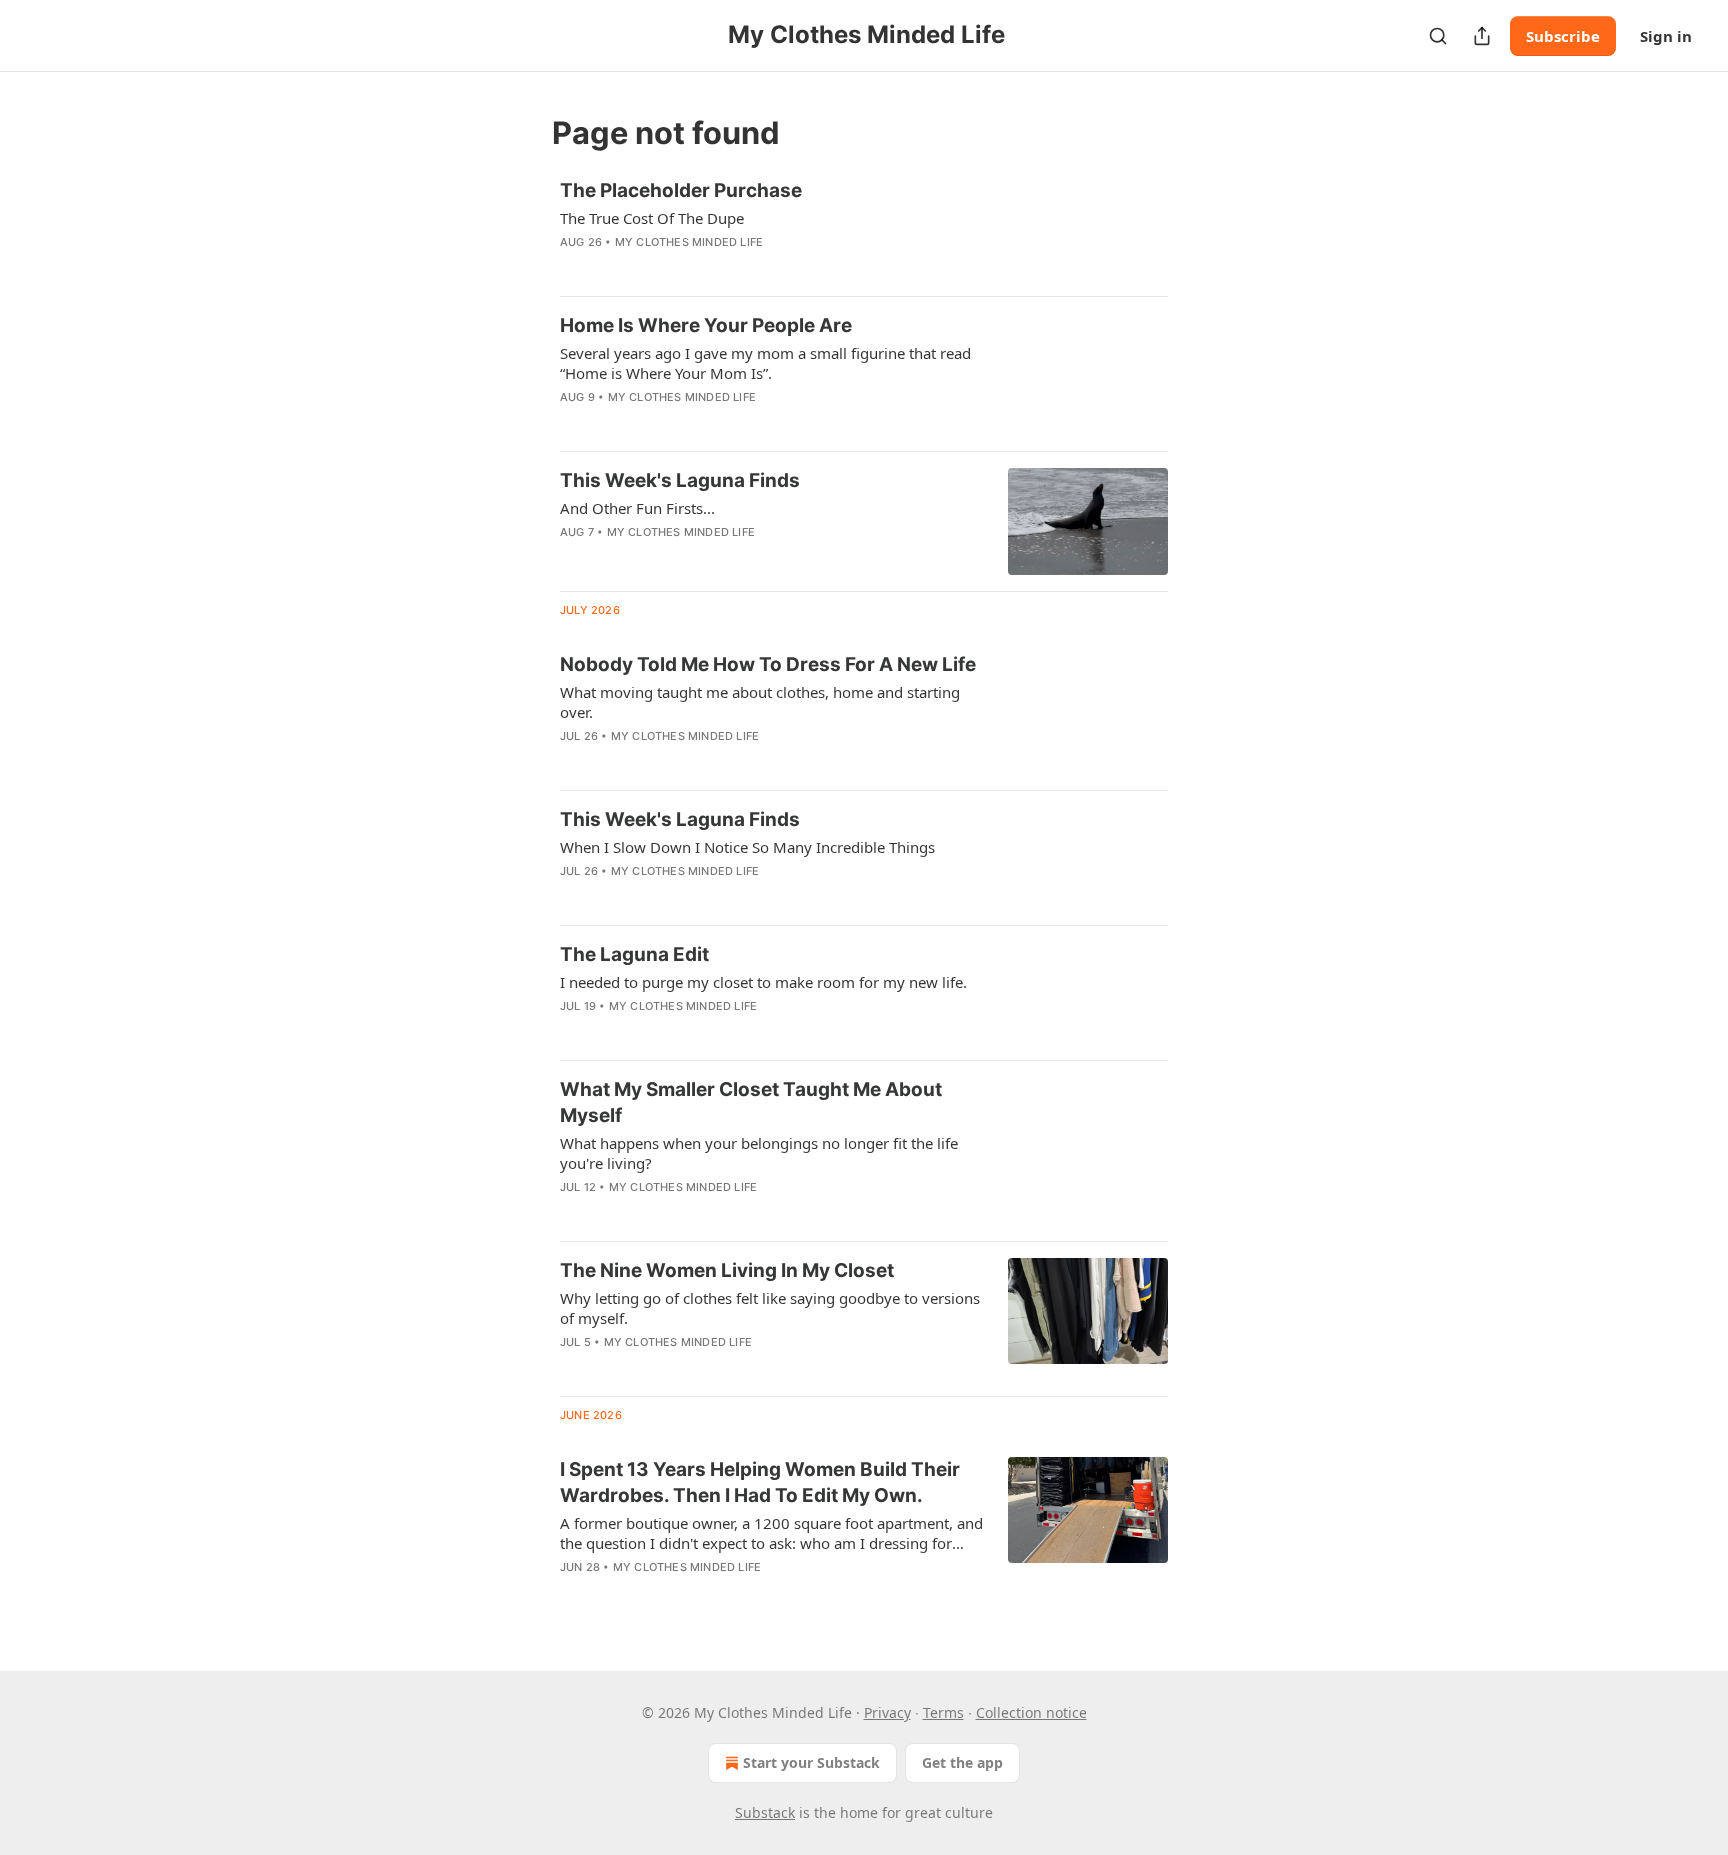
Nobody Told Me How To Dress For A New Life (768, 664)
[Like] (573, 558)
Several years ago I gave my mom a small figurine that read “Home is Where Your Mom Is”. (765, 363)
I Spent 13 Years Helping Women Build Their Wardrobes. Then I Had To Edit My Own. (760, 1482)
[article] (864, 229)
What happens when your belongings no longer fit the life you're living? (759, 1153)
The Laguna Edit (634, 954)
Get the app (962, 1762)
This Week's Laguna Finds (680, 480)
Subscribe (1563, 36)
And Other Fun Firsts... (637, 508)
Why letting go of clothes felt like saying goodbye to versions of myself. (770, 1308)
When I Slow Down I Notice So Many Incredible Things (747, 847)
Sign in (1666, 36)
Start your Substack (811, 1762)
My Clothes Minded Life (689, 242)
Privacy (887, 1712)
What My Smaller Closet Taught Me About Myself (751, 1102)
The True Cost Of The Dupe (652, 218)
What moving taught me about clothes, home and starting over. (760, 702)
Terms (943, 1712)
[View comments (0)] (713, 268)
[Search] (1438, 36)
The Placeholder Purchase (681, 190)
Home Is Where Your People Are (706, 325)
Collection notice (1031, 1712)
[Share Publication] (1482, 36)
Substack (765, 1812)
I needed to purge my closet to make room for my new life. (763, 982)
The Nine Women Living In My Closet (727, 1270)
